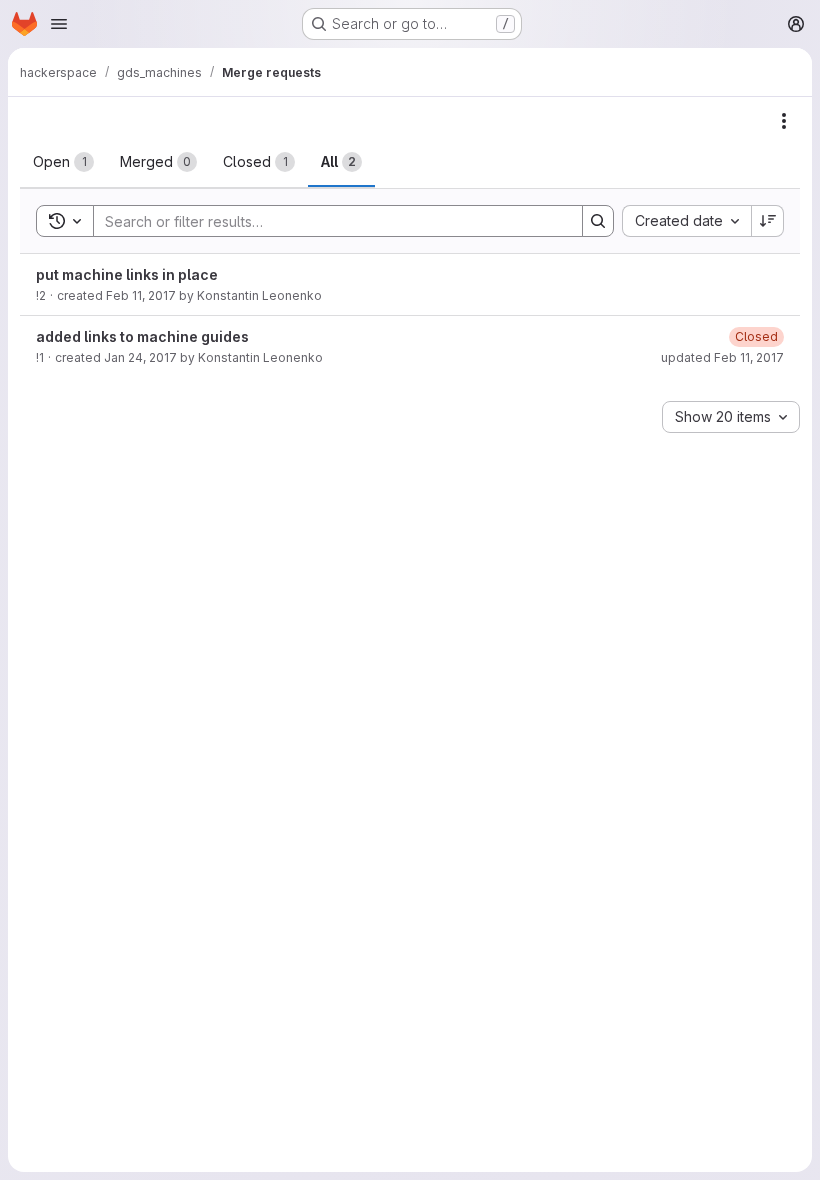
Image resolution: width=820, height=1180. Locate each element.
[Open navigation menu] (59, 24)
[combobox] (686, 221)
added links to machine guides (142, 336)
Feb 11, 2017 (141, 295)
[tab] (63, 162)
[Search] (598, 221)
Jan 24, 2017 (140, 357)
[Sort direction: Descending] (768, 221)
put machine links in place (127, 274)
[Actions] (784, 121)
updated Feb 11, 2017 (722, 357)
